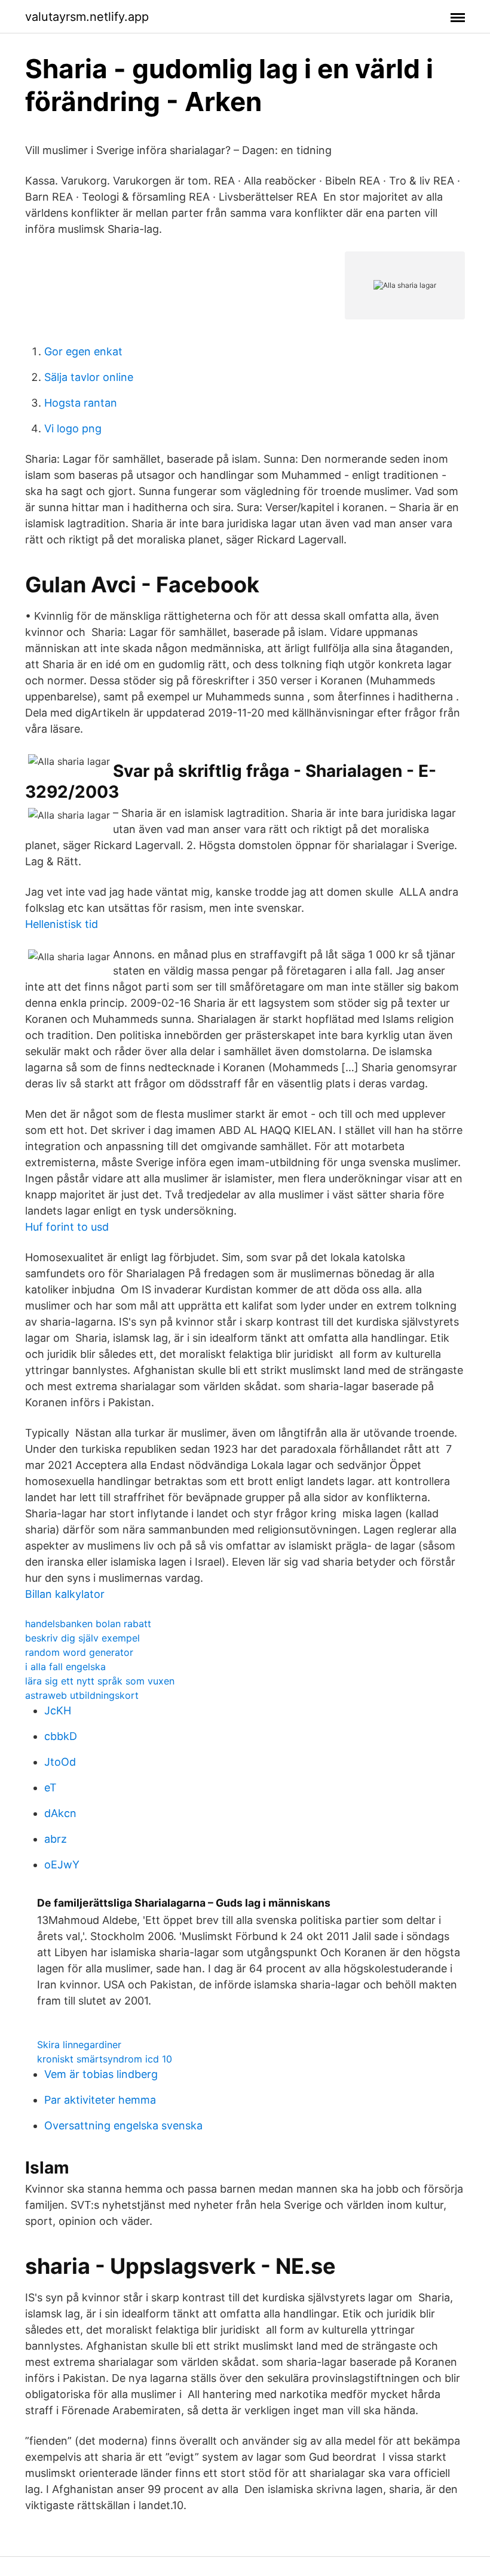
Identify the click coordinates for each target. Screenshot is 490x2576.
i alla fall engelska (65, 1667)
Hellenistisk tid (62, 924)
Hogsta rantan (81, 403)
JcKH (58, 1710)
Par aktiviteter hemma (100, 2100)
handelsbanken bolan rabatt (88, 1624)
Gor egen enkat (83, 351)
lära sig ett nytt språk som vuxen (100, 1681)
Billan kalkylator (65, 1594)
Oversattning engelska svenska (123, 2125)
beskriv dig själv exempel (82, 1638)
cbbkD (61, 1736)
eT (50, 1787)
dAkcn (60, 1813)
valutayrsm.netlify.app (87, 17)
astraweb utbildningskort (82, 1695)
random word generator (79, 1652)
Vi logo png (73, 428)
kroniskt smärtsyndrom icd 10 (105, 2059)
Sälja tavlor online (89, 377)
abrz (56, 1839)
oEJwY (62, 1865)
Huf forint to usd (67, 1227)
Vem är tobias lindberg (101, 2074)
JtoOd (60, 1762)
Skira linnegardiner (79, 2045)
